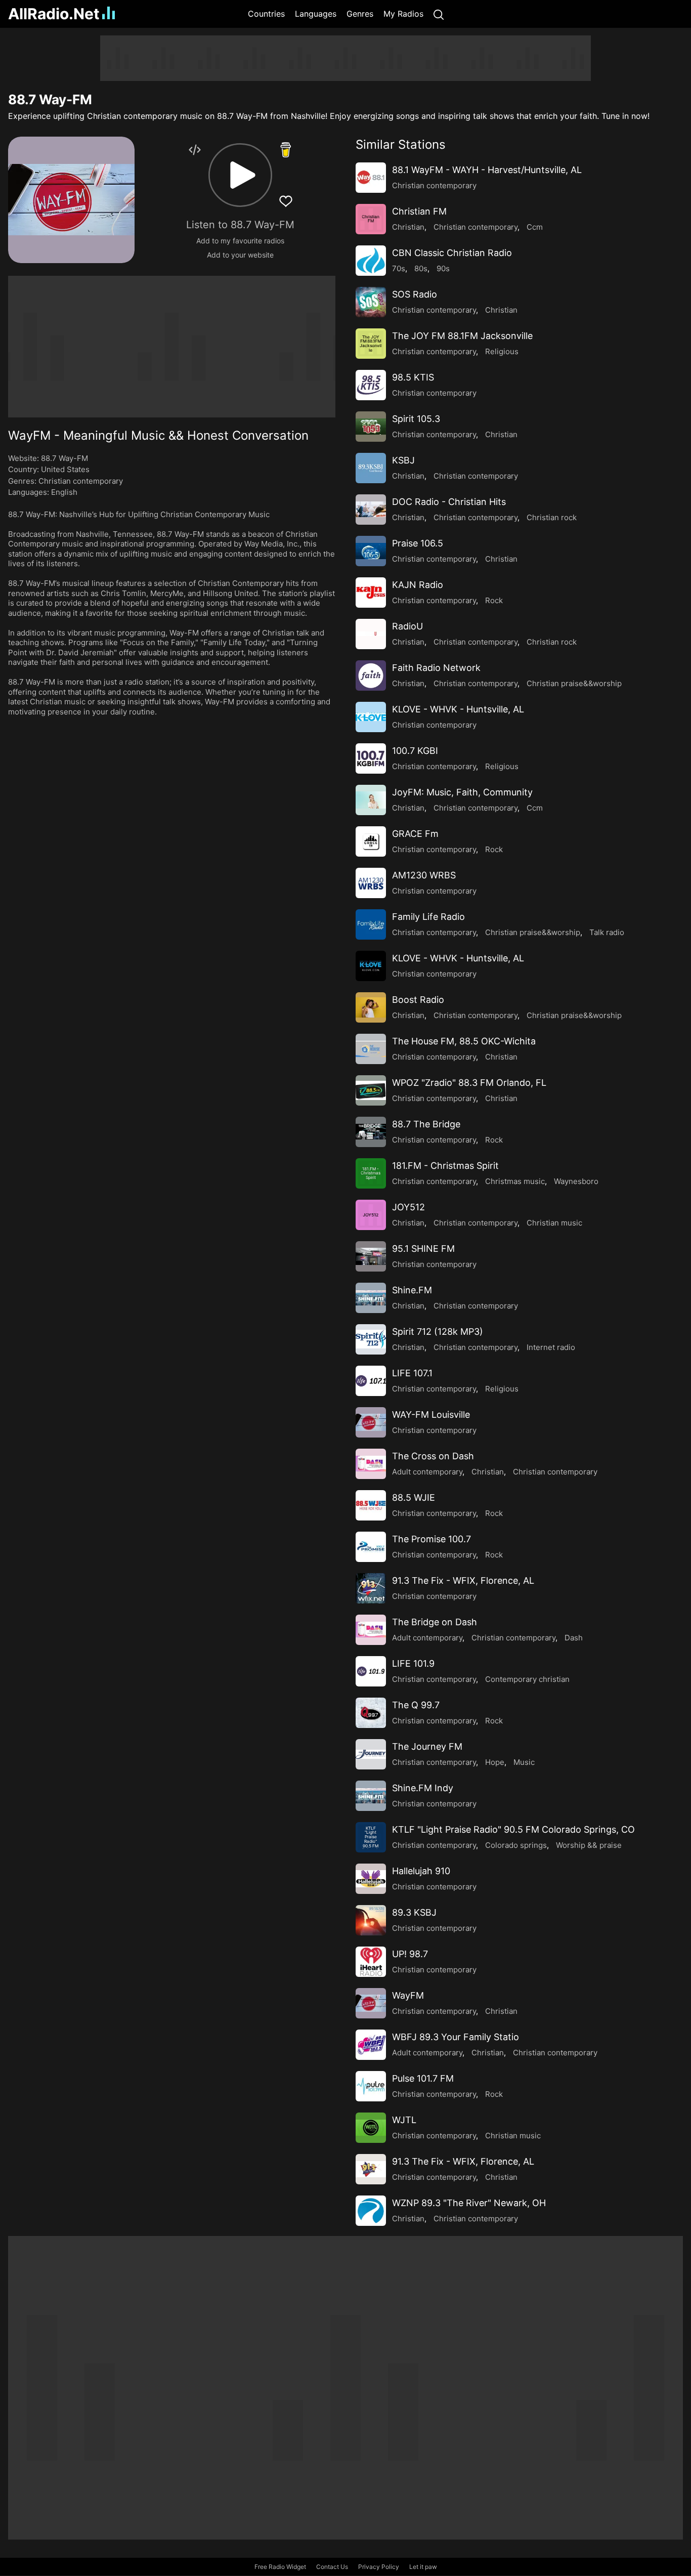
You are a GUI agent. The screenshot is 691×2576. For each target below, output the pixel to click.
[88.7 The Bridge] (371, 1132)
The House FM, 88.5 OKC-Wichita (464, 1041)
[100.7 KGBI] (371, 758)
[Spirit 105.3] (371, 427)
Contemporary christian (527, 1679)
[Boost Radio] (371, 1007)
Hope (495, 1762)
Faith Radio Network (436, 668)
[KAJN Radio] (371, 593)
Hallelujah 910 (421, 1871)
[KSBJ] (371, 468)
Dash (574, 1638)
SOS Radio (415, 294)
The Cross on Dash (433, 1456)
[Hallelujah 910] (371, 1879)
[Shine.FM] (371, 1298)
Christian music (554, 1223)
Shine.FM (412, 1290)
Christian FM (419, 211)
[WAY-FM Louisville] (371, 1422)
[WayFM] (371, 2003)
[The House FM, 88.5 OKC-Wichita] (371, 1049)
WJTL (404, 2120)
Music (524, 1762)
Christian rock (552, 517)
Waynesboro (576, 1181)
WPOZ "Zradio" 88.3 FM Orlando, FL (469, 1083)
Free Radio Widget (280, 2567)
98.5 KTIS (413, 377)
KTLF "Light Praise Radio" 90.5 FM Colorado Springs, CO (513, 1829)
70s (399, 268)
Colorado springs (516, 1845)
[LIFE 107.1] (371, 1381)
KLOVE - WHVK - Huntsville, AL (458, 709)
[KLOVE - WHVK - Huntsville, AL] (371, 717)
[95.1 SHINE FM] (371, 1256)
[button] (240, 175)
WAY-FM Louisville (431, 1414)
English (64, 492)
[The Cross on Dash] (371, 1464)
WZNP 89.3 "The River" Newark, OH (469, 2203)
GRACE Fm (415, 834)
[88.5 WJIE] (371, 1505)
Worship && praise (589, 1845)
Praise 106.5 (418, 543)
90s (443, 268)
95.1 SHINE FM (423, 1249)
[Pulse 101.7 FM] (371, 2086)
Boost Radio (418, 1000)
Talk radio (607, 932)
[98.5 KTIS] (371, 385)
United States (65, 469)
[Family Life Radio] (371, 924)
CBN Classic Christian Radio (452, 253)
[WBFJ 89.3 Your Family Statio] (371, 2045)
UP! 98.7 (410, 1954)
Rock (494, 600)
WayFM (408, 1995)
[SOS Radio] (371, 302)
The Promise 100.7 (431, 1539)
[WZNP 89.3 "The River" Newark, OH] (371, 2211)
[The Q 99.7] (371, 1713)
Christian (408, 227)
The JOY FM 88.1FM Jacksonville (462, 336)
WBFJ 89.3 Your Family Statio (456, 2037)
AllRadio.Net (54, 14)
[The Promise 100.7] (371, 1547)
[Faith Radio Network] (371, 675)
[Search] (439, 14)
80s (421, 268)
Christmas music (515, 1181)
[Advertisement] (345, 58)
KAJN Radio (418, 585)
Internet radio (551, 1347)
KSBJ (403, 460)
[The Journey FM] (371, 1754)
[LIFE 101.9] (371, 1671)
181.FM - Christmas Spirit (445, 1166)
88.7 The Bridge (426, 1124)
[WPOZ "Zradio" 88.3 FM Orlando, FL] (371, 1090)
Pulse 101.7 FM (423, 2078)
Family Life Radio (428, 917)
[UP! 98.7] (371, 1962)
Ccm (535, 227)
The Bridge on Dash (435, 1622)
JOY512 (408, 1207)
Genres (360, 14)
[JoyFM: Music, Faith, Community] (371, 800)
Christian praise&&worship (574, 683)
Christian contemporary (81, 481)
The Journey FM (427, 1746)
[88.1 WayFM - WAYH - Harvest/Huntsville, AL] (371, 178)
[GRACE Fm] (371, 841)
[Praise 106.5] (371, 551)
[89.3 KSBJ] (371, 1920)
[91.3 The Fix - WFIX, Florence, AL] (371, 1588)
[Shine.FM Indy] (371, 1796)
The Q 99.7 (416, 1705)
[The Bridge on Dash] (371, 1630)
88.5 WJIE (414, 1497)
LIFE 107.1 (412, 1373)
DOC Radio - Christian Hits (449, 502)
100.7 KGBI (415, 751)
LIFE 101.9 (413, 1663)
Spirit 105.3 (416, 419)
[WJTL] (371, 2128)
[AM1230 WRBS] (371, 883)
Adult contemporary (427, 1472)
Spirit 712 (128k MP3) (438, 1332)
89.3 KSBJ (414, 1912)
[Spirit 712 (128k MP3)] (371, 1339)
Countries (266, 14)
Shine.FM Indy (423, 1788)
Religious (502, 351)
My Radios (403, 14)
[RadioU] (371, 634)
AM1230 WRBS (424, 875)
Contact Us (332, 2567)
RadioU (407, 626)
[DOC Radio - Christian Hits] (371, 510)
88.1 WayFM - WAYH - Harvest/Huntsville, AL (487, 170)
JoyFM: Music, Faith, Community (462, 792)
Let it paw (423, 2567)
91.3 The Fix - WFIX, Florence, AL (463, 1580)
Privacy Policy (379, 2567)
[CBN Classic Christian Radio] (371, 261)
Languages (316, 14)
